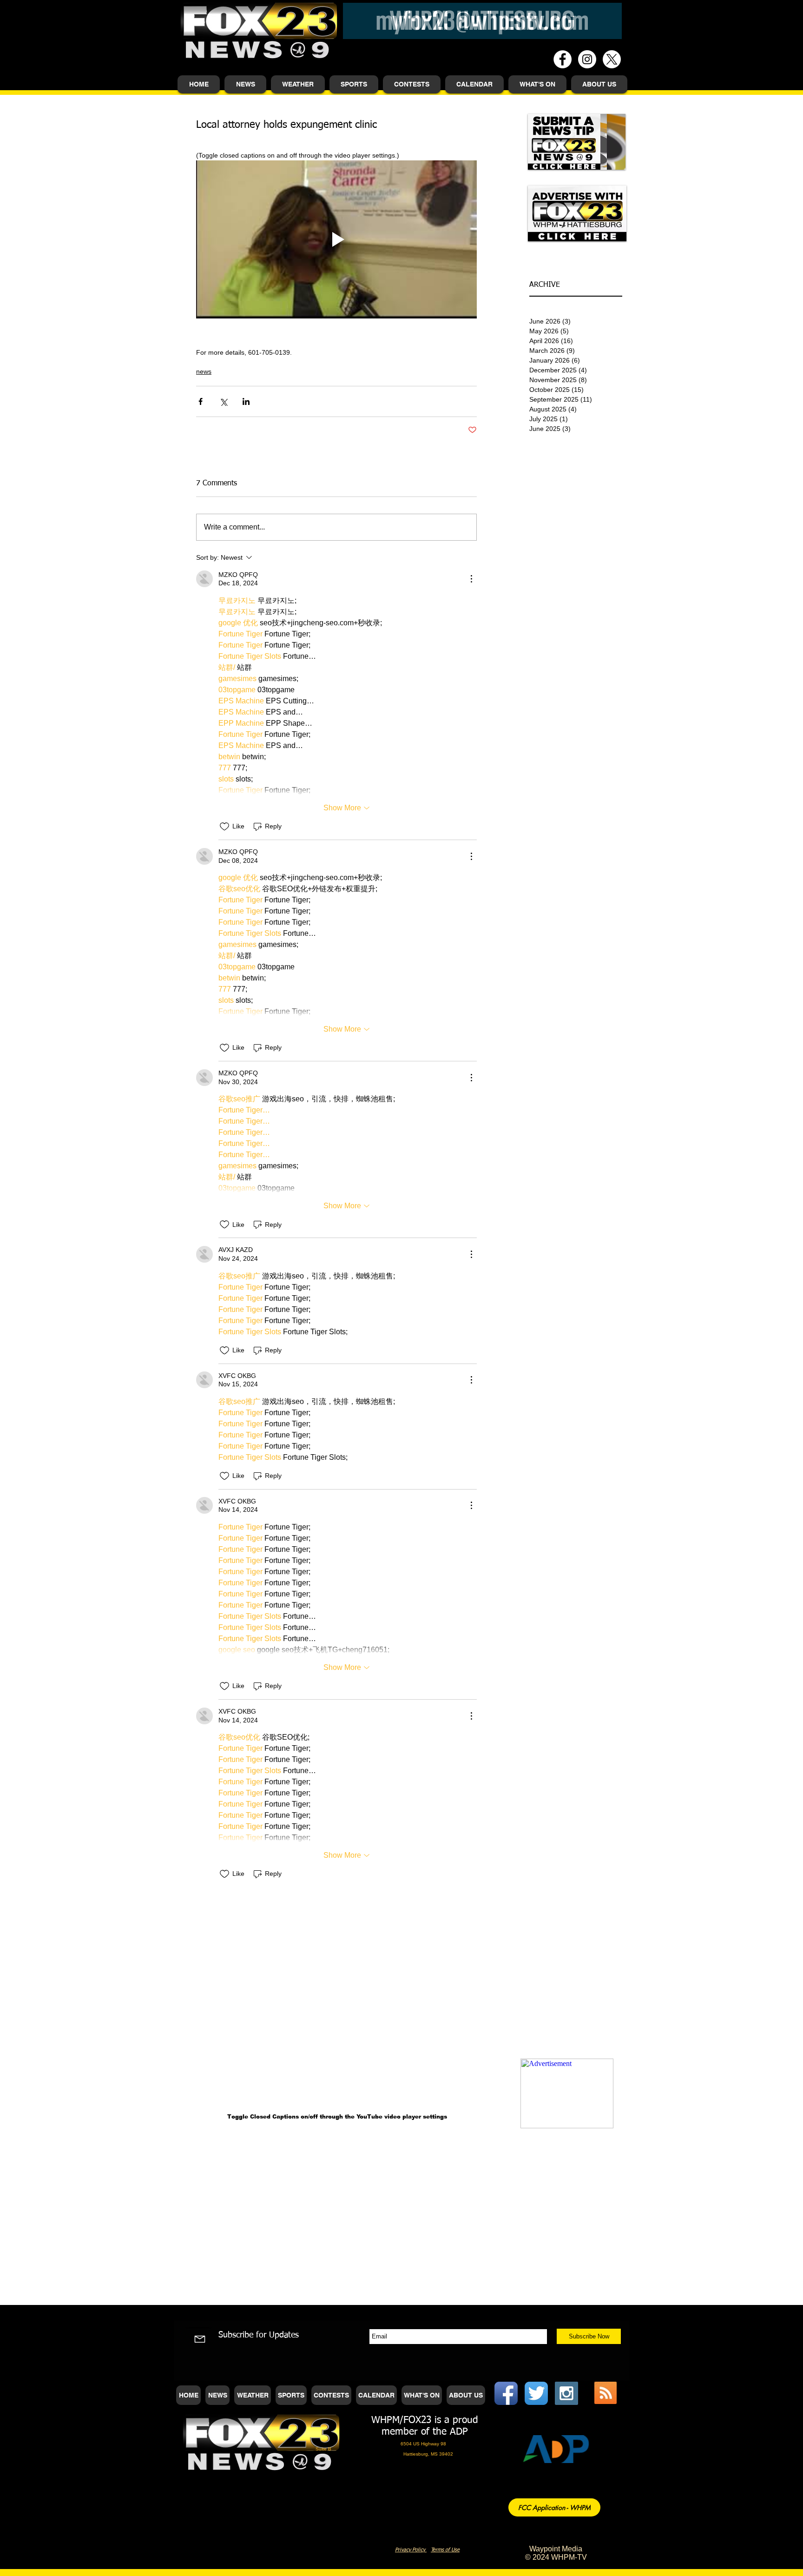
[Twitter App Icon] (536, 2393)
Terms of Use (445, 2550)
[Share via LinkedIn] (246, 401)
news (204, 371)
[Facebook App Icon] (506, 2393)
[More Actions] (471, 579)
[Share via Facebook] (201, 401)
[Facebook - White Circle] (563, 59)
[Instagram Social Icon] (566, 2393)
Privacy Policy (411, 2550)
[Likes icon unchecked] (224, 827)
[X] (612, 59)
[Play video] (336, 239)
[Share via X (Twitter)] (223, 401)
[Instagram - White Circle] (587, 59)
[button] (245, 84)
